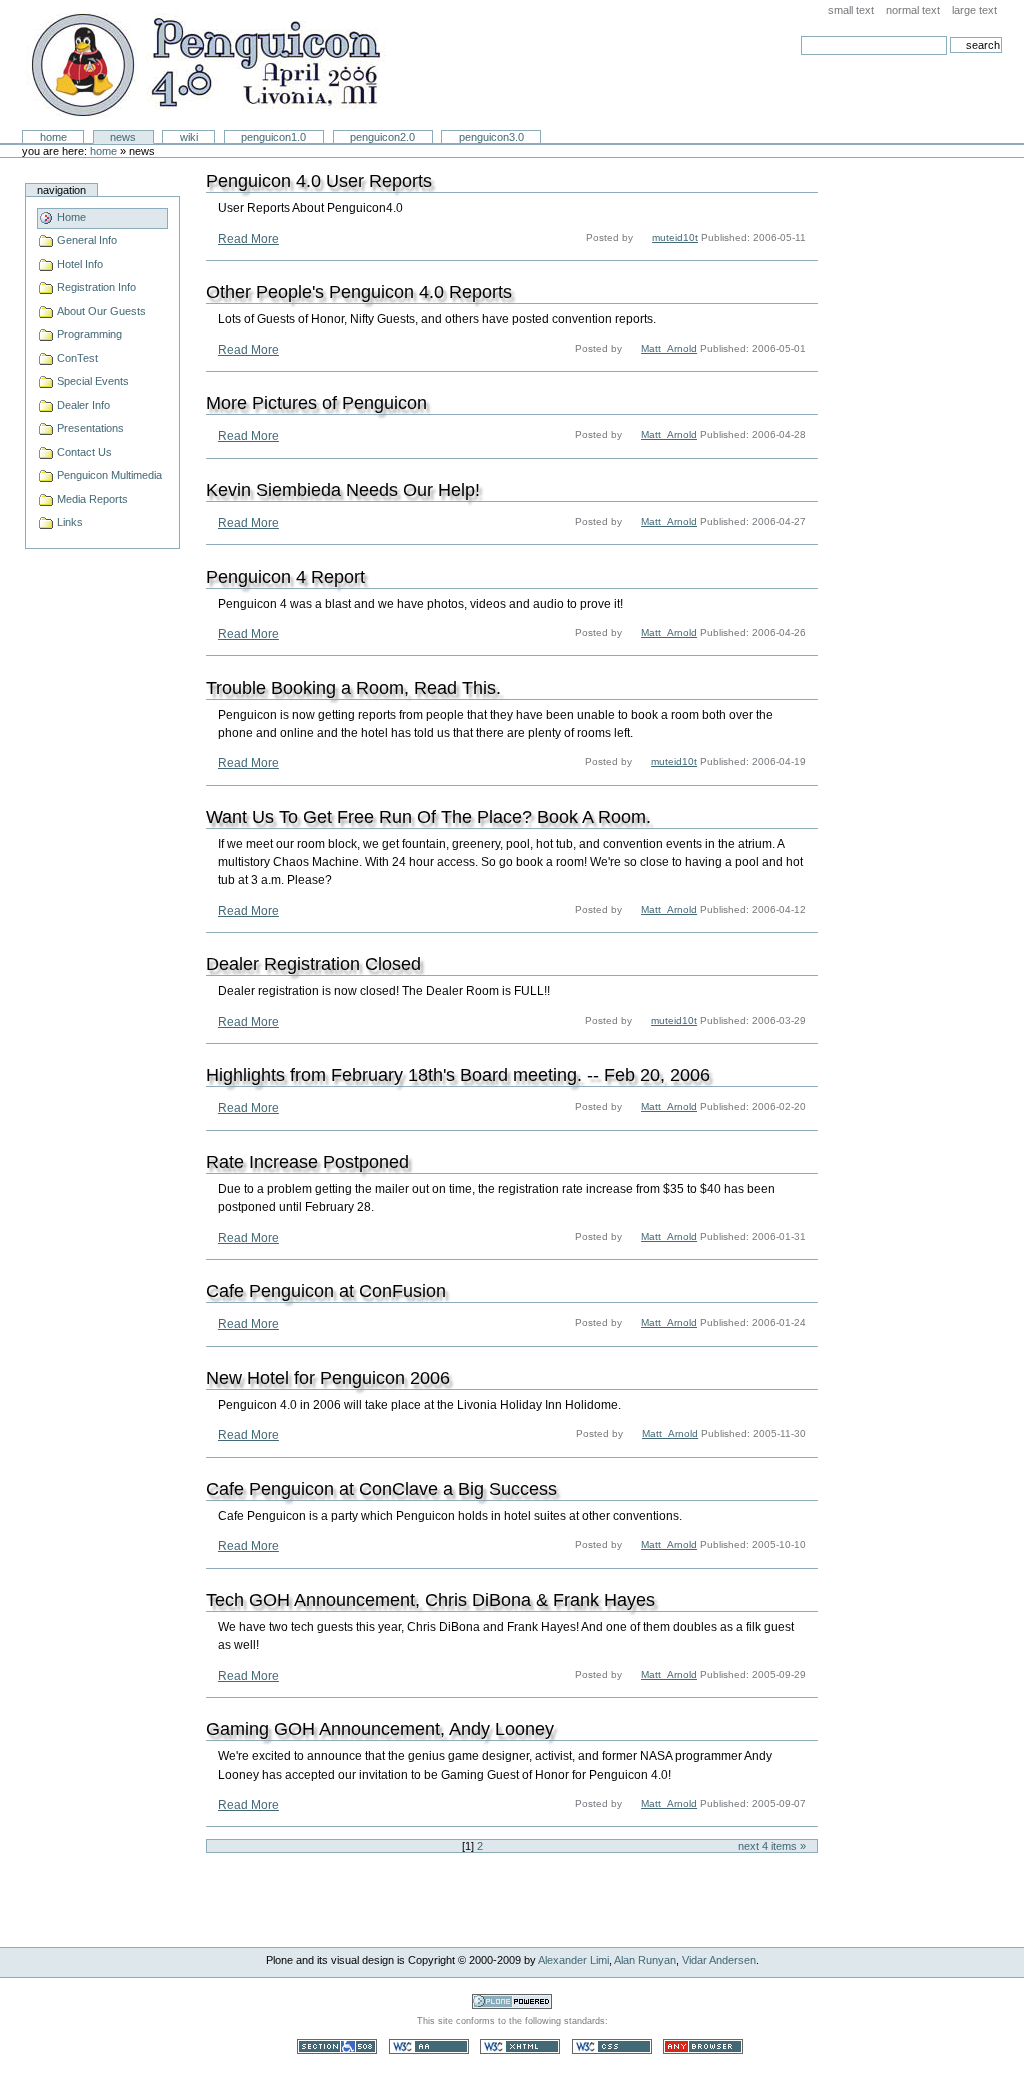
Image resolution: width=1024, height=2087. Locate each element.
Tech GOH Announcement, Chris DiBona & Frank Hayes (430, 1600)
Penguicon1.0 (273, 137)
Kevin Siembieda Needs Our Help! (343, 490)
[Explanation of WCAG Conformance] (430, 2046)
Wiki (189, 137)
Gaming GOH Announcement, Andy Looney (380, 1729)
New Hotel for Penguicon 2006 (328, 1378)
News (123, 137)
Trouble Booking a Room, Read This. (353, 688)
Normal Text (913, 10)
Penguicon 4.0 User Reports (319, 181)
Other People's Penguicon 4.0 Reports (359, 292)
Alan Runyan (645, 1960)
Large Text (974, 10)
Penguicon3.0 (491, 137)
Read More (248, 239)
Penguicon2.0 (382, 137)
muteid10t (675, 237)
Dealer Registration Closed (313, 964)
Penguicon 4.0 (206, 65)
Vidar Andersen (719, 1960)
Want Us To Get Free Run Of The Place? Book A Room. (428, 817)
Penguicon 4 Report (285, 577)
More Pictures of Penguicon (316, 403)
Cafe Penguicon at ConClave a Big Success (381, 1489)
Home (53, 137)
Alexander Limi (573, 1960)
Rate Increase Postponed (307, 1162)
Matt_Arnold (669, 348)
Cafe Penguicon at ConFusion (326, 1291)
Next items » (772, 1846)
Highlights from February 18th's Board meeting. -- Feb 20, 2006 (458, 1075)
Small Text (851, 10)
